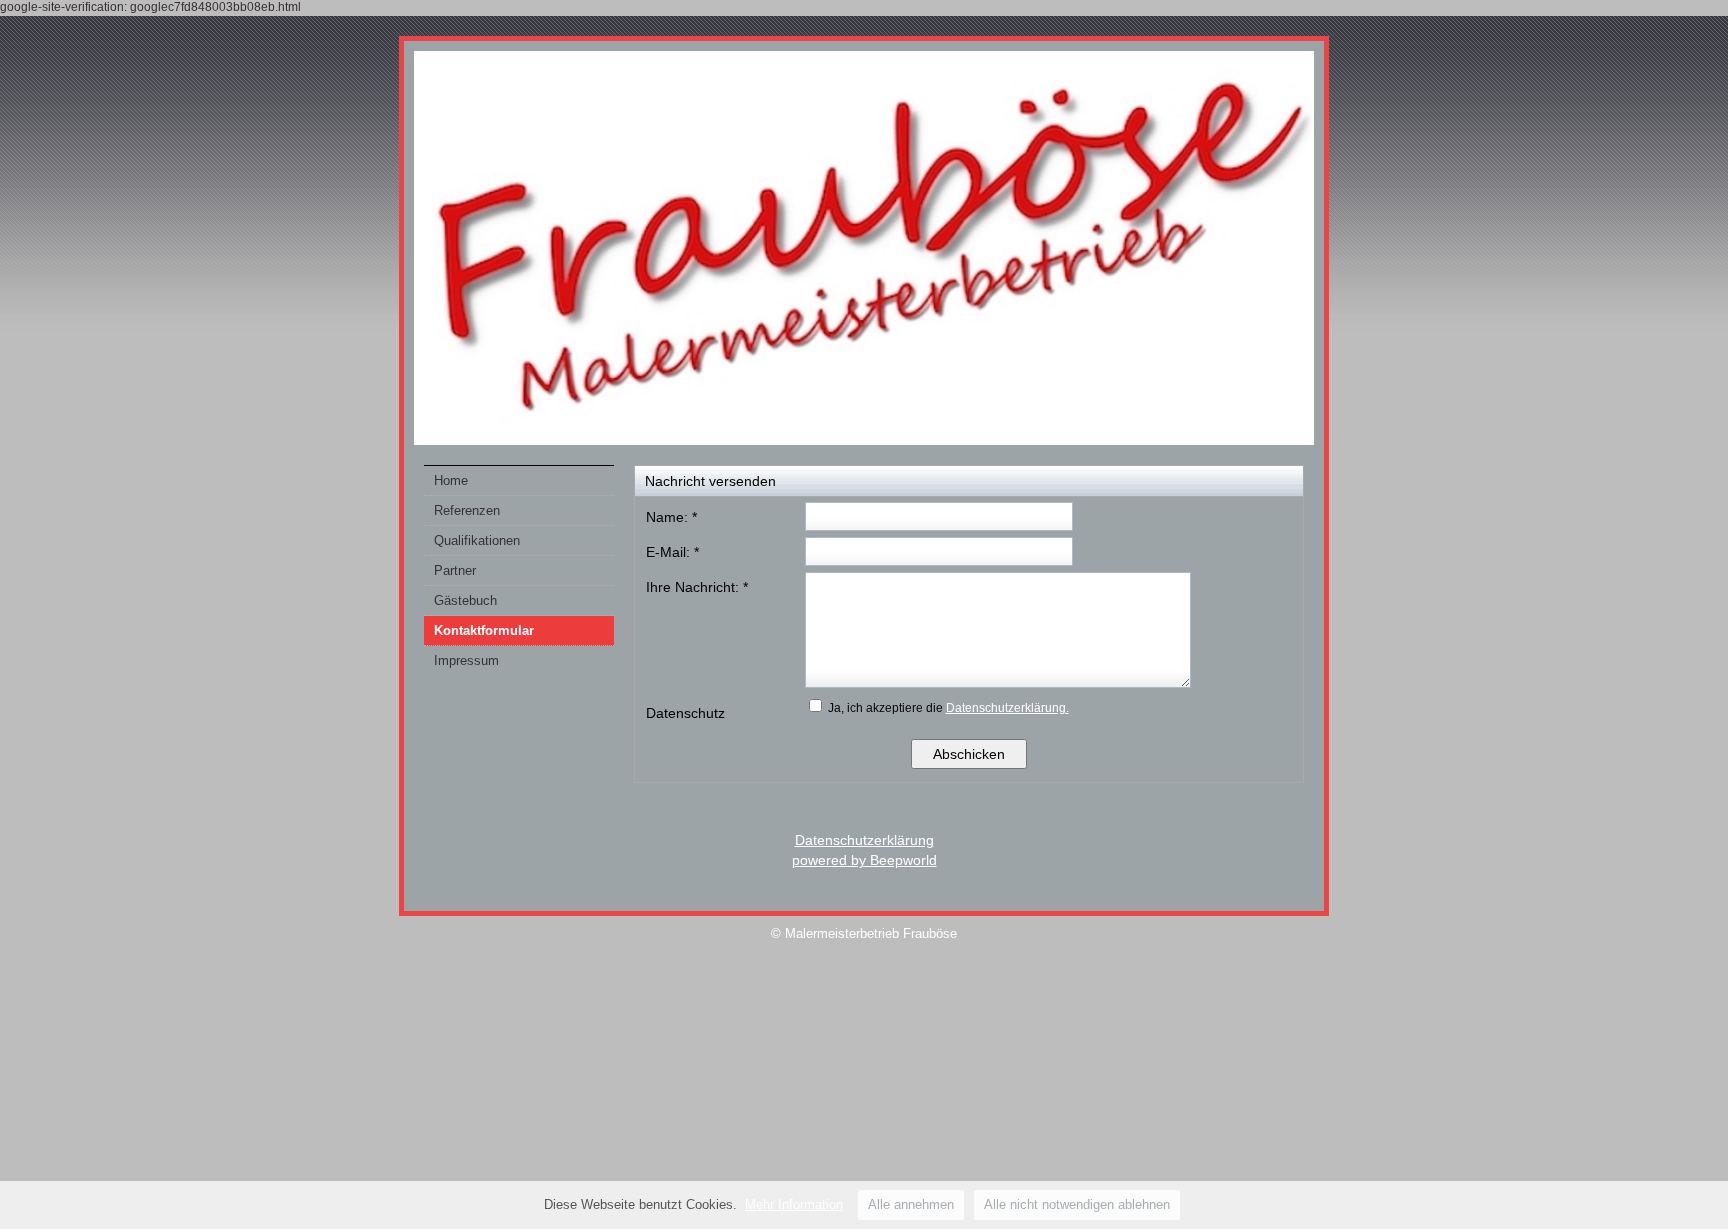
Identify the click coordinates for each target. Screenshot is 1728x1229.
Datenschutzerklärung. (1007, 708)
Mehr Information (794, 1204)
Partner (455, 570)
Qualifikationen (477, 540)
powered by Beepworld (864, 860)
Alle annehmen (911, 1204)
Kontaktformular (484, 630)
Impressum (466, 660)
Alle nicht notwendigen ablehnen (1077, 1204)
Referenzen (467, 510)
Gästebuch (465, 600)
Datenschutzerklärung (864, 840)
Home (451, 480)
